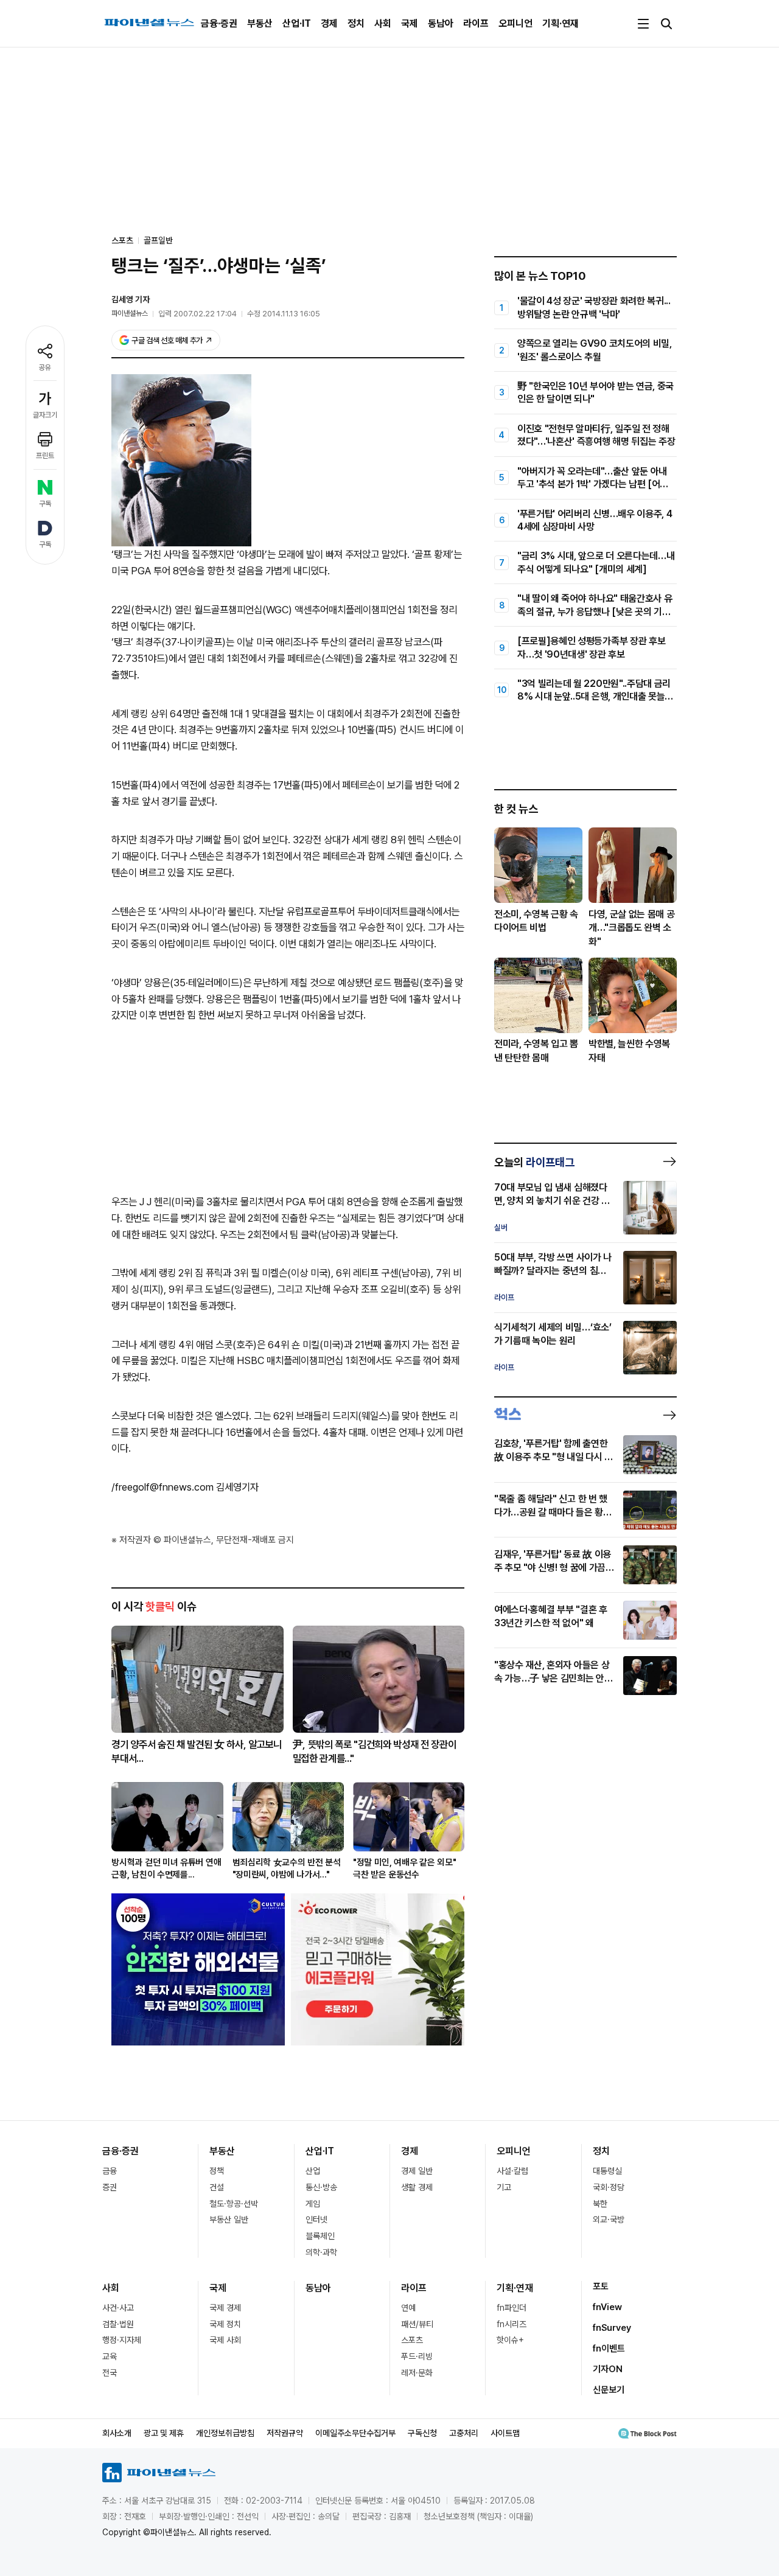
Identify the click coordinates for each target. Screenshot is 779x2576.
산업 (313, 2171)
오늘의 (534, 1162)
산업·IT (297, 23)
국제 (410, 23)
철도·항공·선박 (234, 2204)
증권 (110, 2187)
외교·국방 (609, 2219)
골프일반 (158, 240)
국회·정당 (609, 2187)
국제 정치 (225, 2324)
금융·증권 (219, 23)
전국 (110, 2373)
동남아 (441, 23)
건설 (217, 2187)
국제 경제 (225, 2308)
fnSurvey (612, 2328)
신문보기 (609, 2390)
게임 (313, 2204)
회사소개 (117, 2433)
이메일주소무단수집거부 (355, 2433)
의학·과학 (321, 2252)
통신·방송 (321, 2187)
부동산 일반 (229, 2219)
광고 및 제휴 (164, 2433)
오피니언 (515, 23)
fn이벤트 (609, 2348)
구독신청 (422, 2433)
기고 (504, 2187)
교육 (110, 2356)
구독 (45, 504)
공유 (45, 367)
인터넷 (316, 2219)
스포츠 (412, 2340)
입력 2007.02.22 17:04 (197, 314)
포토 (601, 2286)
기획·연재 (561, 23)
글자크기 (45, 415)
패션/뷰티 (417, 2324)
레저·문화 (417, 2373)
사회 (383, 23)
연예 (408, 2308)
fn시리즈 (512, 2324)
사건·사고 (118, 2308)
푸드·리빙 (417, 2356)
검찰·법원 (118, 2324)
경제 (329, 23)
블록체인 (320, 2236)
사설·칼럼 (512, 2171)
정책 (217, 2171)
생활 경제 (417, 2187)
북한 (600, 2204)
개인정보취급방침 (225, 2433)
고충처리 (464, 2433)
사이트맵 (505, 2433)
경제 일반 (417, 2171)
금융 (110, 2171)
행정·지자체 (122, 2340)
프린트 (45, 456)
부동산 (260, 23)
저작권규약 (285, 2433)
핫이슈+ (510, 2340)
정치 (356, 23)
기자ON (608, 2369)
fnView (607, 2307)
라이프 (476, 23)
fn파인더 (512, 2308)
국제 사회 (225, 2340)
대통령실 (607, 2171)
